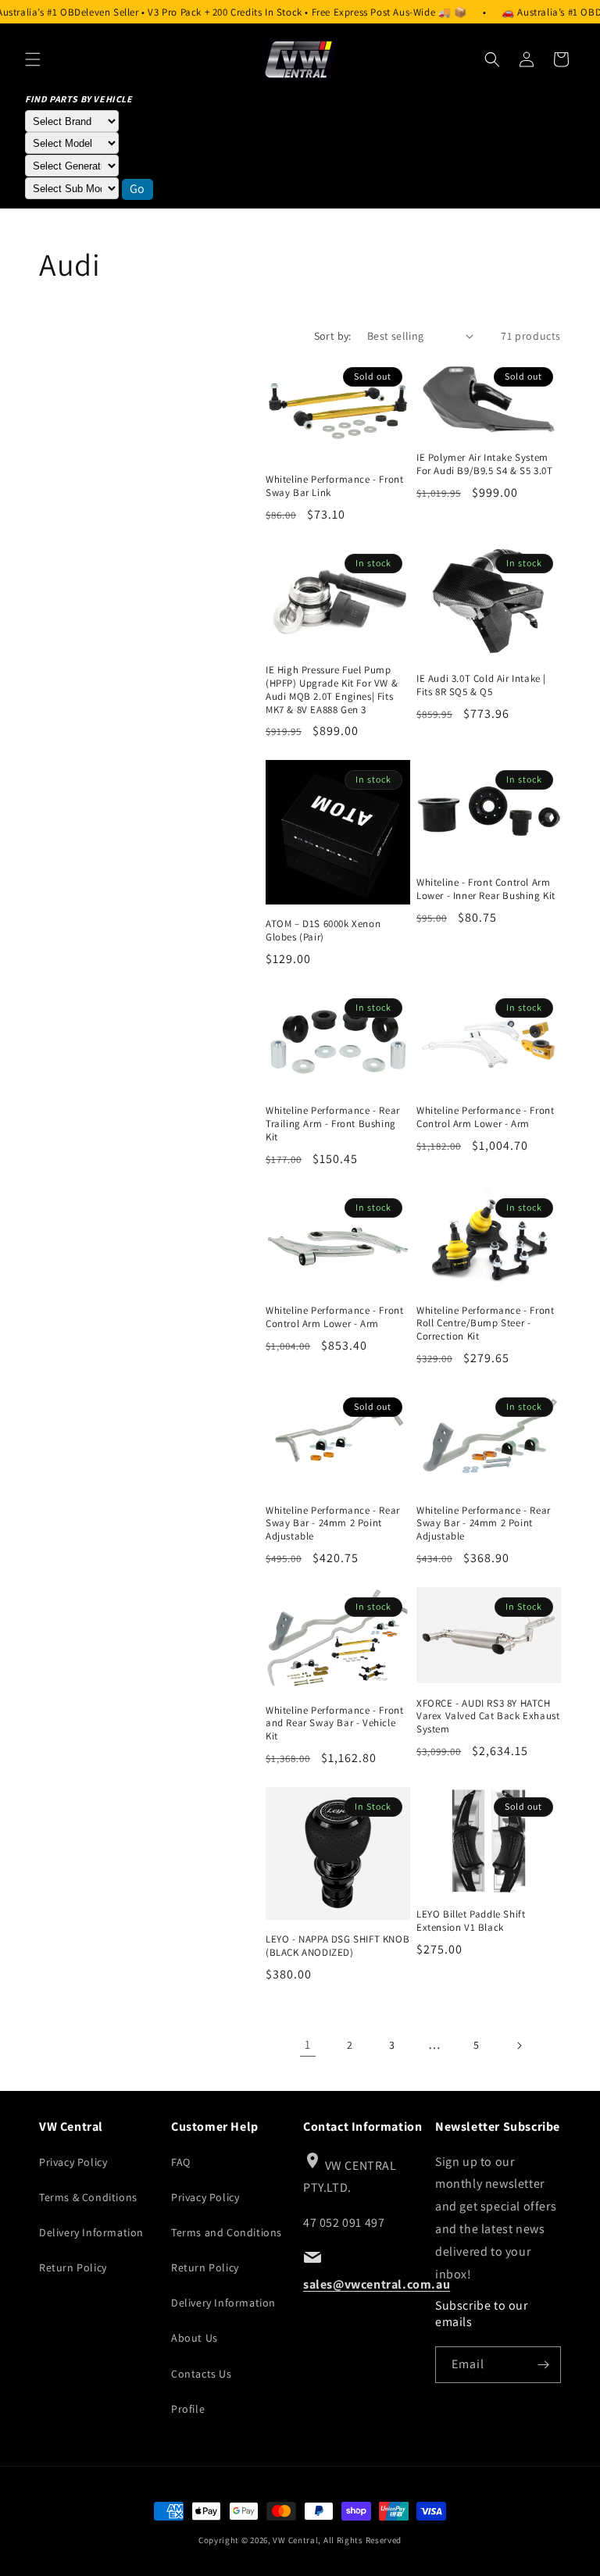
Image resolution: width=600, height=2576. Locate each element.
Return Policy (73, 2267)
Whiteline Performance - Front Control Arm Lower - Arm (485, 1117)
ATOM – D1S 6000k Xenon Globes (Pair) (323, 931)
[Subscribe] (543, 2365)
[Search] (492, 59)
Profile (188, 2409)
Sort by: (333, 336)
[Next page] (519, 2046)
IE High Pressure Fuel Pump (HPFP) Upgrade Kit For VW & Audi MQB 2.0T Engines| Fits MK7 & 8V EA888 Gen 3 (332, 690)
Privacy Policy (73, 2162)
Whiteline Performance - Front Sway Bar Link (334, 486)
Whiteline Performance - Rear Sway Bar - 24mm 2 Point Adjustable (333, 1524)
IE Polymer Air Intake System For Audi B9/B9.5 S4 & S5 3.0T (484, 464)
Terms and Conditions (227, 2232)
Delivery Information (91, 2232)
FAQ (181, 2162)
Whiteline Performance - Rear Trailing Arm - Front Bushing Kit (333, 1124)
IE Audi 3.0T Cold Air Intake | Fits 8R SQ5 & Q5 (481, 685)
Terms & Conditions (88, 2197)
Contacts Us (202, 2374)
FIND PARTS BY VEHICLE (79, 99)
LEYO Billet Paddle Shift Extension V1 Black (471, 1921)
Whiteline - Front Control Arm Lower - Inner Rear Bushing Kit (486, 889)
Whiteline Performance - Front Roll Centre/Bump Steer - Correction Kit (485, 1324)
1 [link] (308, 2044)
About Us (195, 2338)
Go (137, 189)
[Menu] (33, 59)
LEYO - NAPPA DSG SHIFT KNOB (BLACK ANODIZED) (337, 1946)
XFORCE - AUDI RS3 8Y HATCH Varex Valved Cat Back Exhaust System (488, 1717)
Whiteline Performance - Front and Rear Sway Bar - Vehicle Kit (334, 1724)
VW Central (295, 2540)
